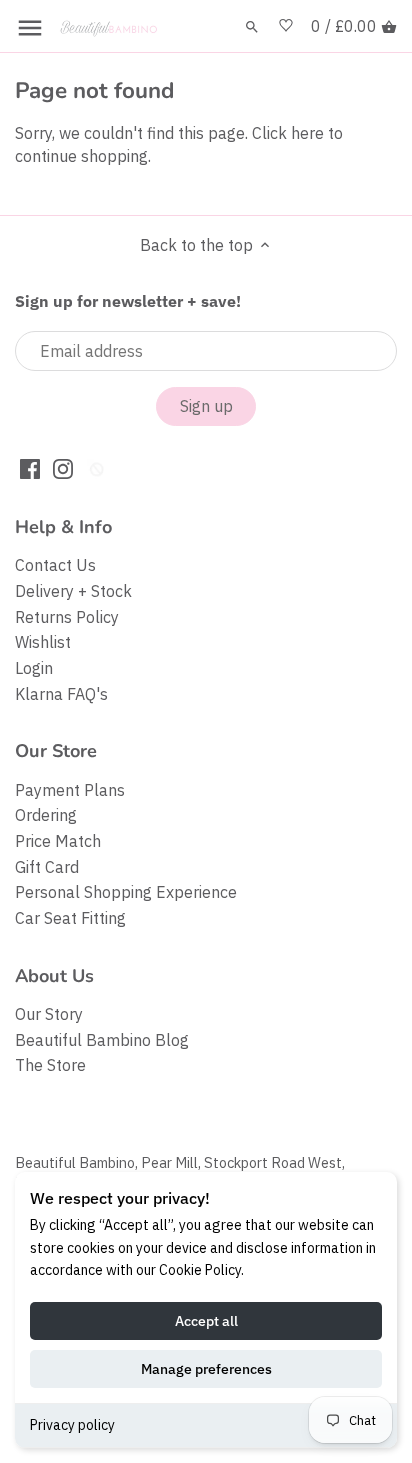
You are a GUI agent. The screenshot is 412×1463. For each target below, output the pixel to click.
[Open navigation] (30, 28)
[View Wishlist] (286, 26)
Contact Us (55, 565)
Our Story (49, 1014)
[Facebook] (30, 467)
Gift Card (47, 867)
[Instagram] (63, 467)
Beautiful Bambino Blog (102, 1040)
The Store (50, 1065)
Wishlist (43, 642)
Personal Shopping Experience (126, 892)
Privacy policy (72, 1425)
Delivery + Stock (73, 591)
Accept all (206, 1321)
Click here (288, 133)
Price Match (58, 841)
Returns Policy (67, 617)
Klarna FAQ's (61, 694)
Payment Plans (70, 790)
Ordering (46, 815)
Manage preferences (206, 1369)
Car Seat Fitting (70, 918)
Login (34, 668)
